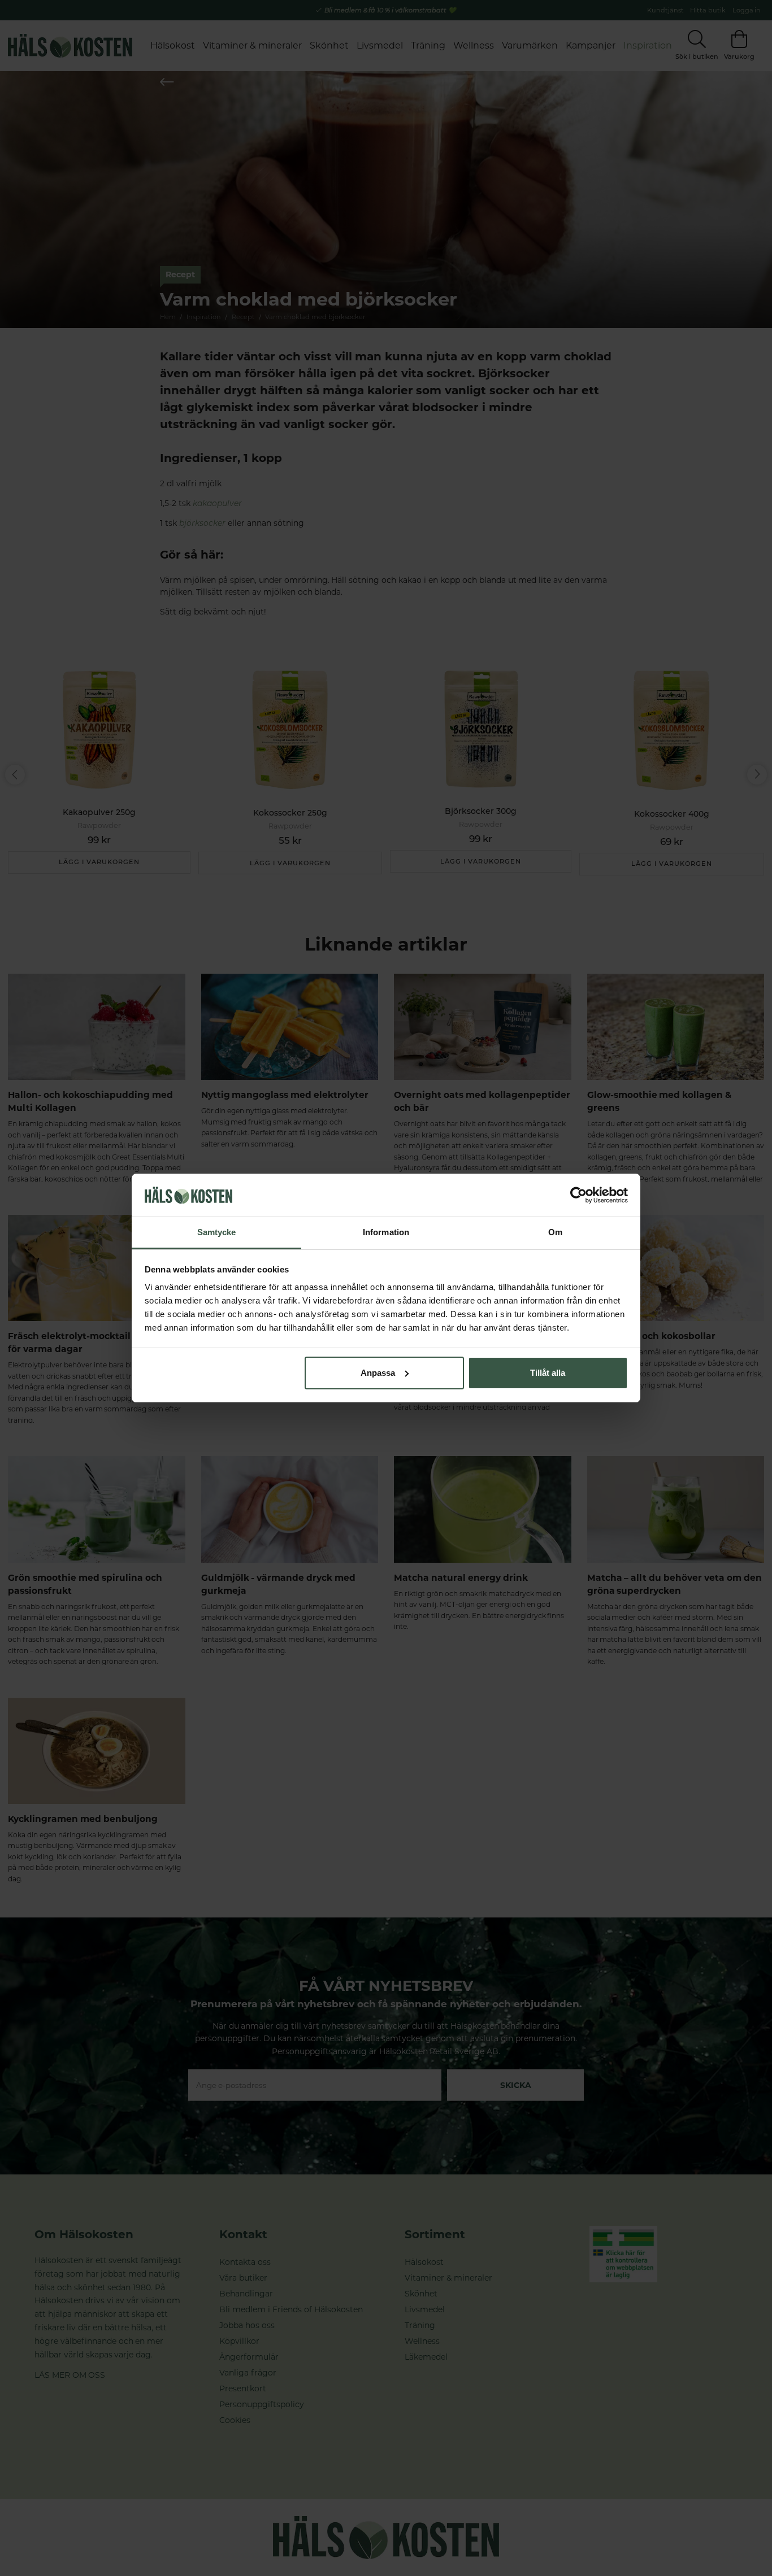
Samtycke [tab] (217, 1232)
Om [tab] (555, 1232)
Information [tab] (386, 1232)
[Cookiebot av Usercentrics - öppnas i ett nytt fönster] (578, 1195)
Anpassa (378, 1373)
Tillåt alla (548, 1373)
